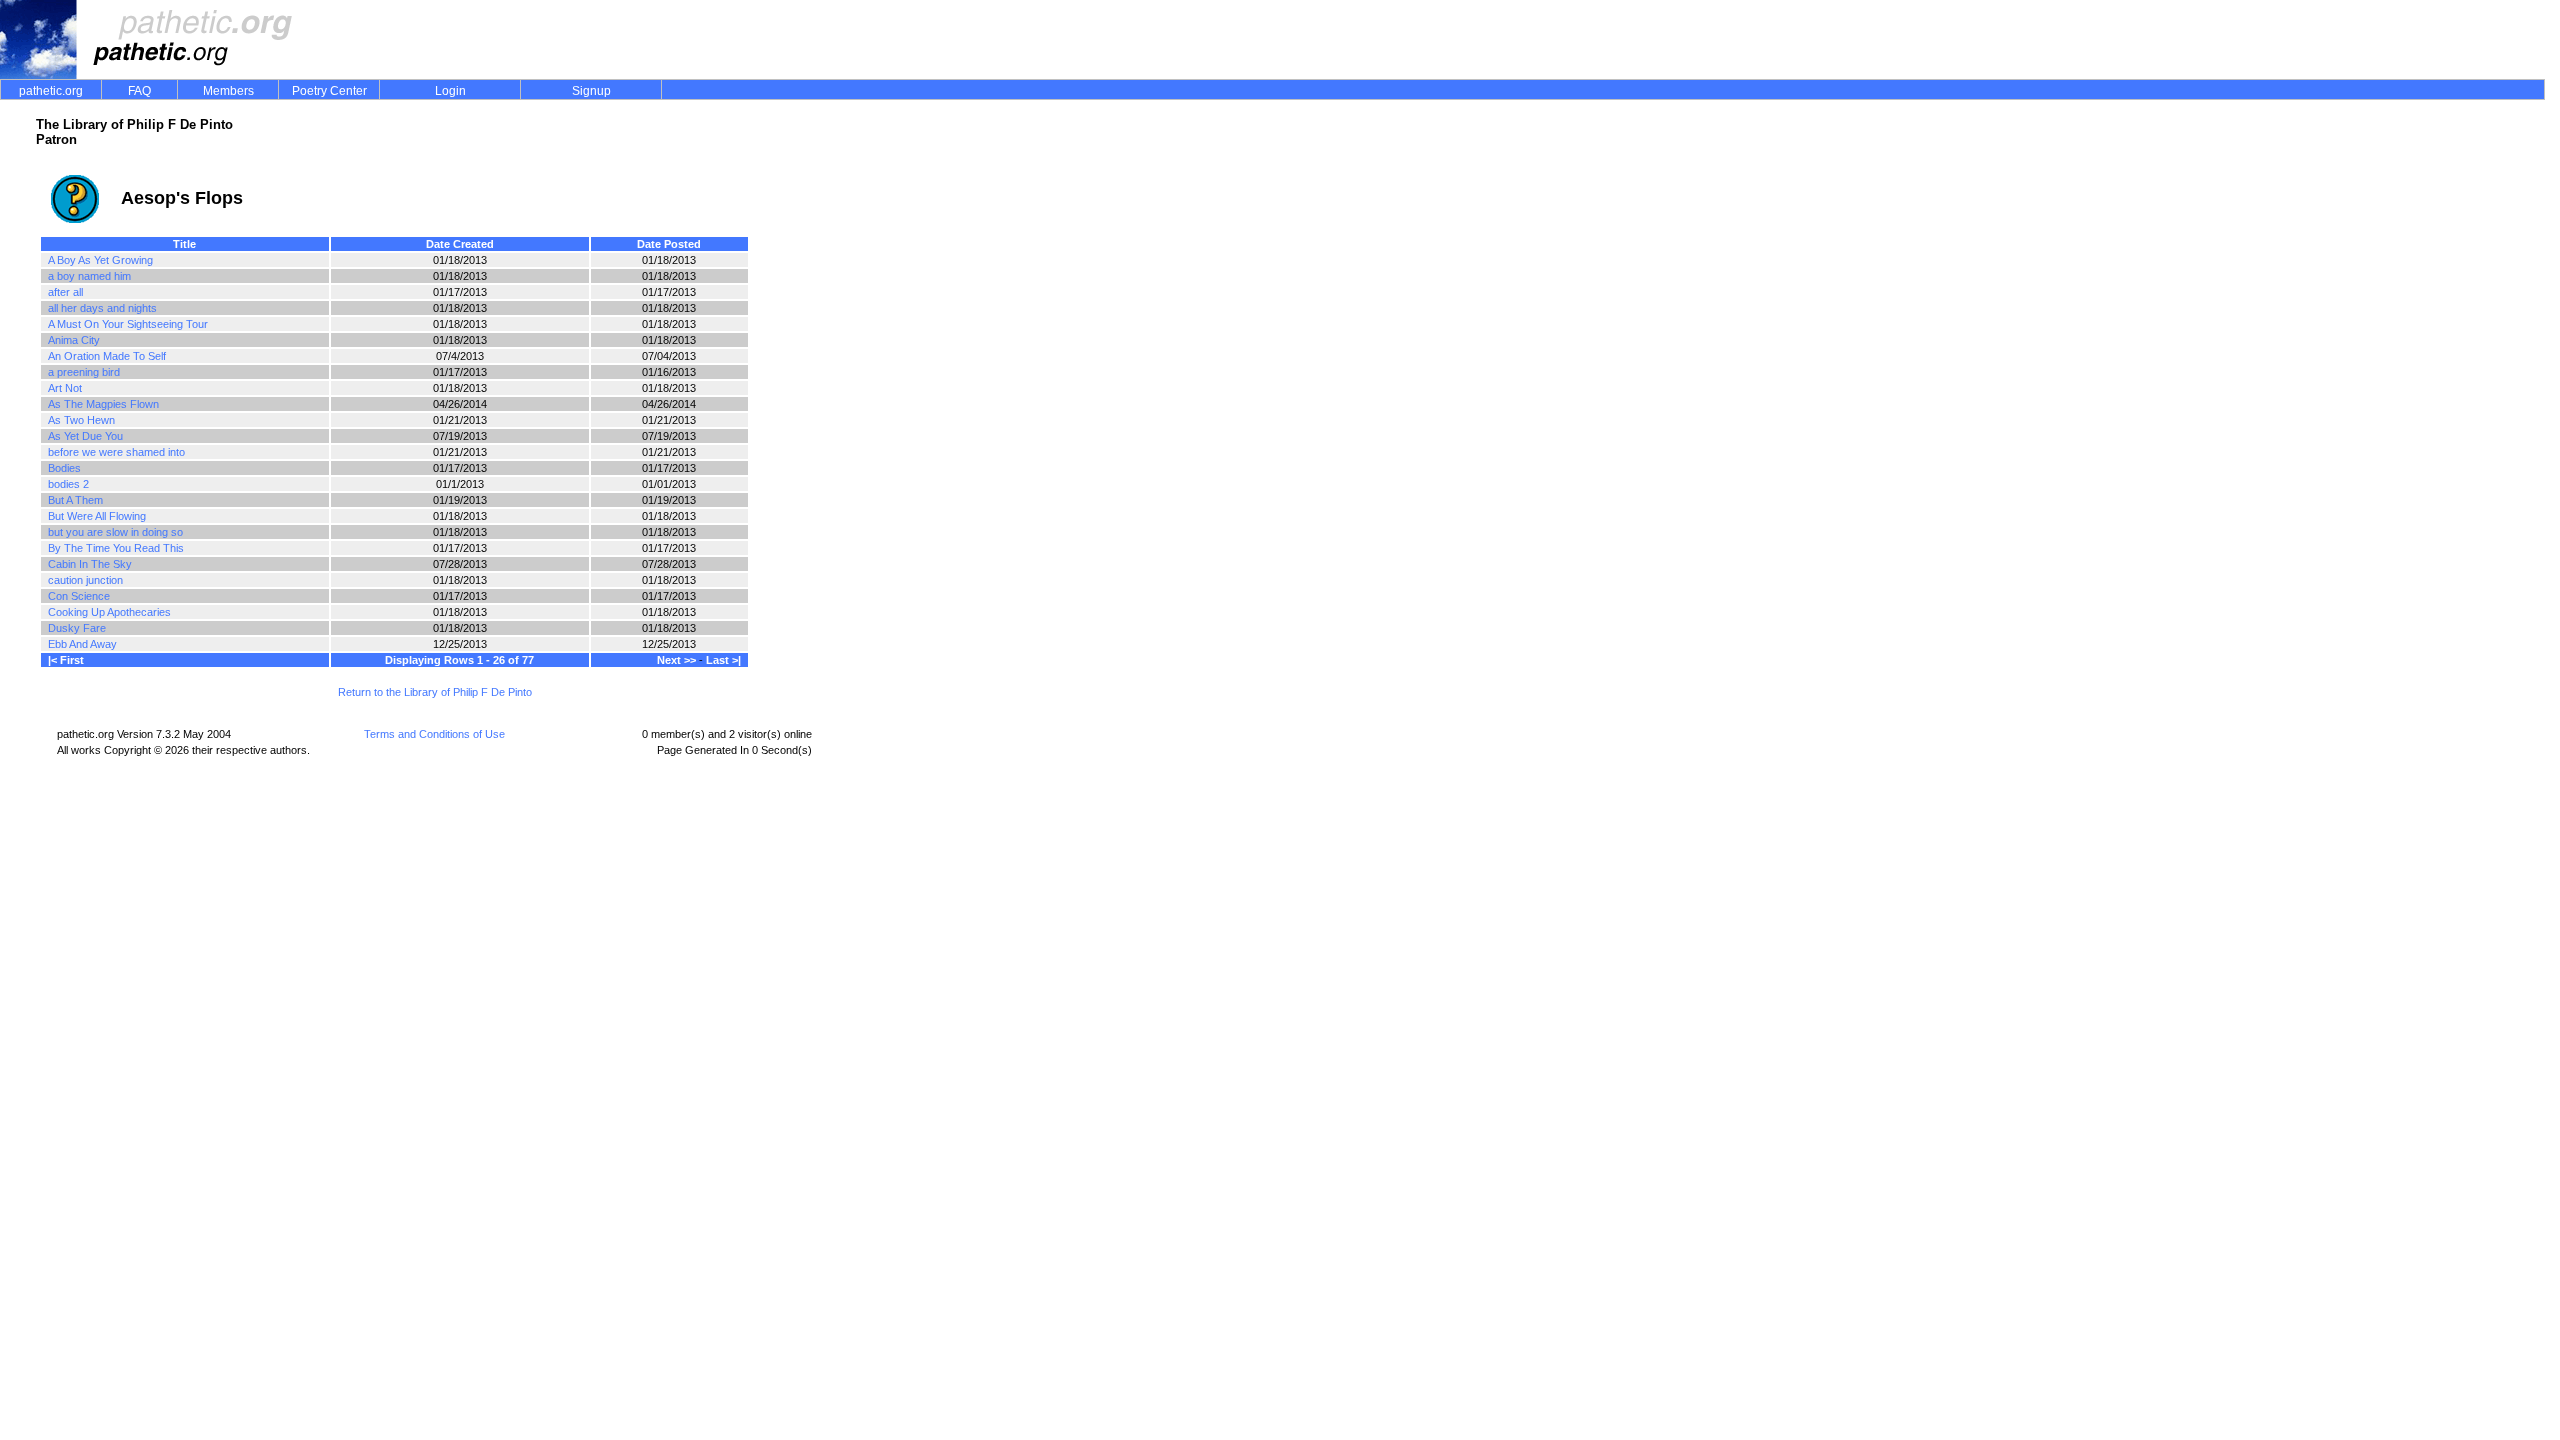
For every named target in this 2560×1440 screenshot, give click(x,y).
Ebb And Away (82, 644)
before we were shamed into (116, 452)
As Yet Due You (85, 436)
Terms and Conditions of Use (434, 734)
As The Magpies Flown (103, 404)
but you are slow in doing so (115, 532)
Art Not (65, 388)
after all (65, 292)
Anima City (74, 340)
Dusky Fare (77, 628)
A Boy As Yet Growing (100, 260)
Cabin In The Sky (90, 564)
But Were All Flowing (97, 516)
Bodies (64, 468)
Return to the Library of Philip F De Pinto (435, 692)
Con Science (79, 596)
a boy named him (89, 276)
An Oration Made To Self (107, 356)
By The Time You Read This (116, 548)
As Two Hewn (81, 420)
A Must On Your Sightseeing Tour (128, 324)
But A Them (75, 500)
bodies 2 (68, 484)
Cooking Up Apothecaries (109, 612)
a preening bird (84, 372)
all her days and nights (102, 308)
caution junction (85, 580)
